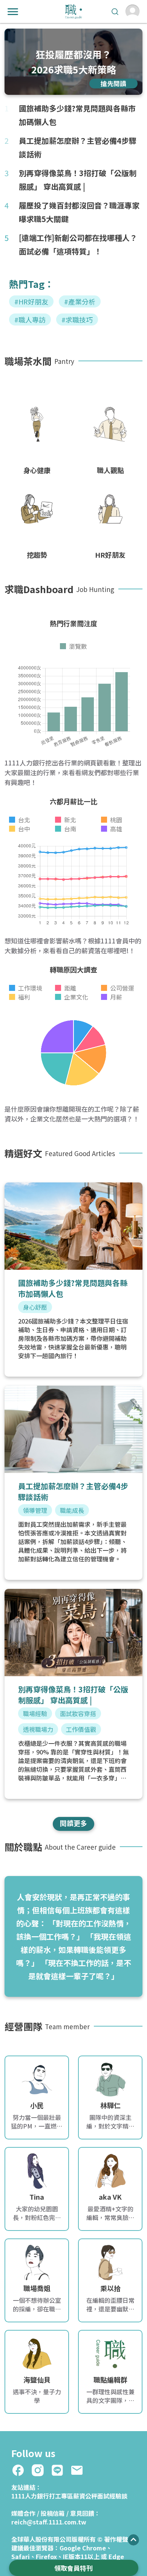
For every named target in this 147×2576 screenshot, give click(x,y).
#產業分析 (80, 301)
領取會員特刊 (73, 2568)
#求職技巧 (77, 320)
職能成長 (72, 1510)
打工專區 (61, 2496)
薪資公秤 (85, 2496)
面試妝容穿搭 (78, 1713)
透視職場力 (38, 1729)
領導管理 (35, 1510)
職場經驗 (35, 1713)
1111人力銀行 (30, 2496)
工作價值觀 (81, 1729)
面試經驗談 (112, 2496)
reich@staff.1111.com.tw (49, 2522)
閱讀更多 (73, 1823)
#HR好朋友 (31, 301)
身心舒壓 (35, 1307)
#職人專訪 (30, 320)
